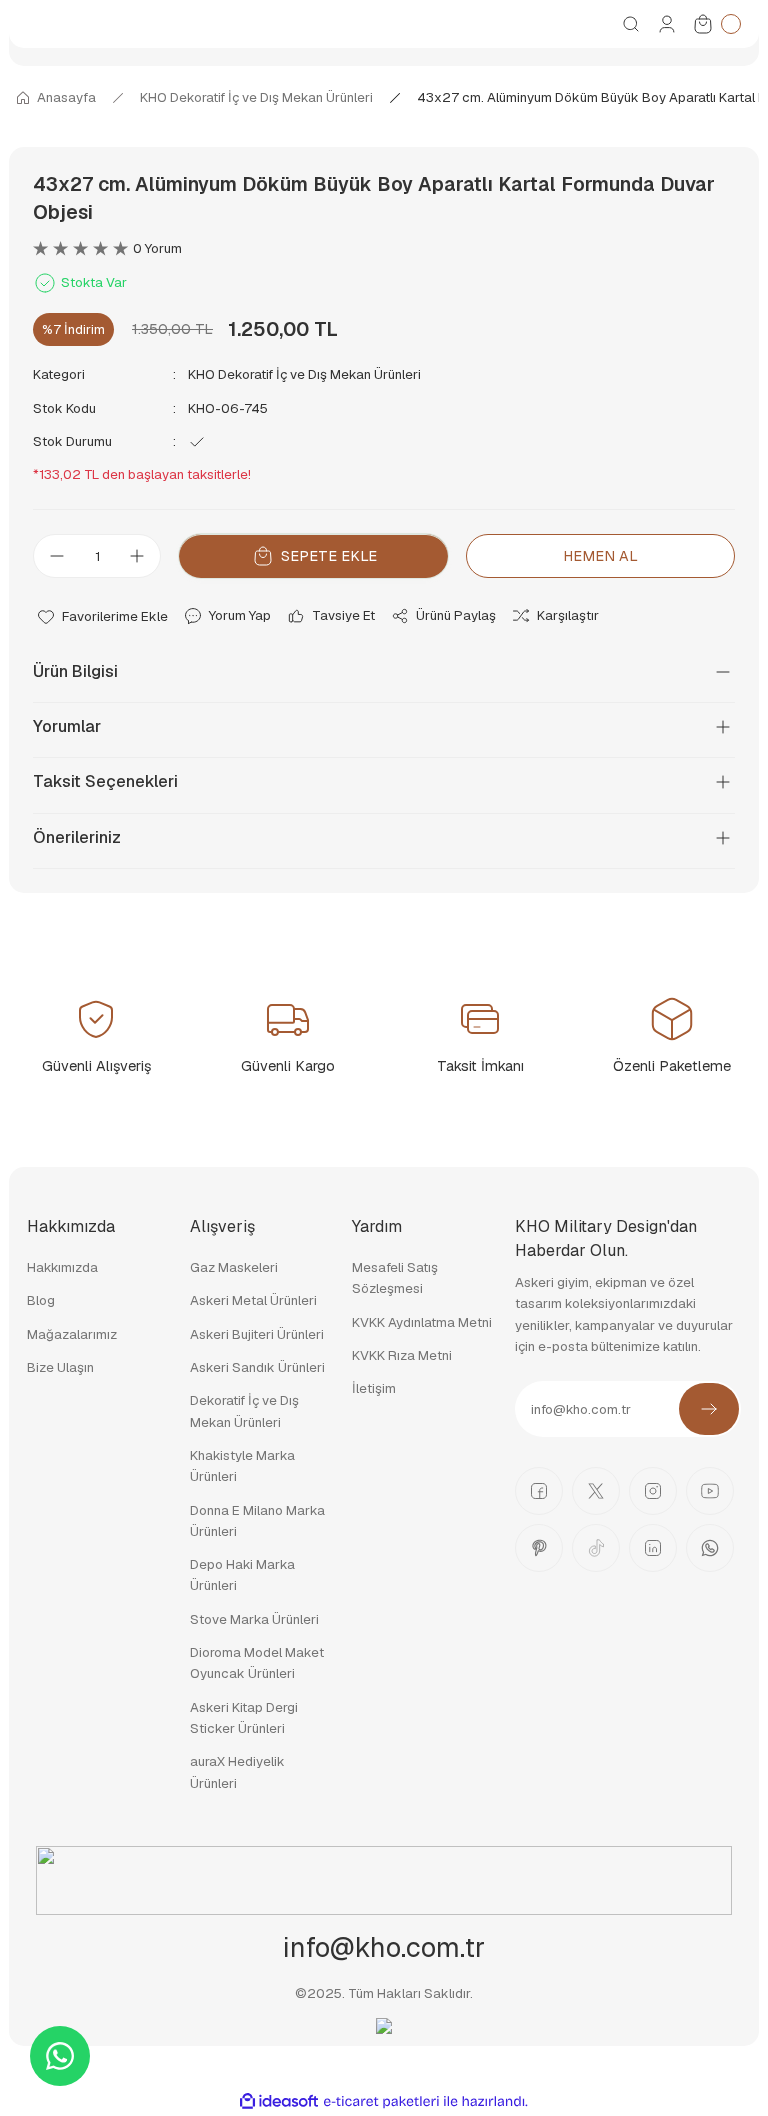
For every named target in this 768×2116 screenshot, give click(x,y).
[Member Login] (667, 24)
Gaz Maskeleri (234, 1267)
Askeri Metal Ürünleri (253, 1300)
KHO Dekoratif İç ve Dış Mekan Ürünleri (304, 374)
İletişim (374, 1388)
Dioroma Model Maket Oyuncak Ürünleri (257, 1663)
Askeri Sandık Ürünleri (257, 1367)
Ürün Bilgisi (75, 671)
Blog (41, 1300)
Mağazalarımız (72, 1334)
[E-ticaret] (381, 2101)
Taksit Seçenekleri (105, 781)
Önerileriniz (77, 837)
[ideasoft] (279, 2102)
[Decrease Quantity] (51, 556)
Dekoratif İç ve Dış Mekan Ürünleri (244, 1411)
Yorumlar (67, 726)
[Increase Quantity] (143, 556)
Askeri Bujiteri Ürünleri (257, 1334)
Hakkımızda (62, 1267)
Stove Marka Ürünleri (254, 1619)
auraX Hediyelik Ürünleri (237, 1772)
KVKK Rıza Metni (402, 1355)
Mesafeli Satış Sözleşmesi (395, 1278)
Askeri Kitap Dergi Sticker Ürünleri (244, 1718)
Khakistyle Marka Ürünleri (242, 1466)
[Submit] (709, 1409)
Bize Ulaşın (60, 1367)
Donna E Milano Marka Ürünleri (257, 1521)
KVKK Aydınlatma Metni (422, 1322)
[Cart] (716, 24)
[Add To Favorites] (102, 615)
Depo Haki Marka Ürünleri (242, 1575)
